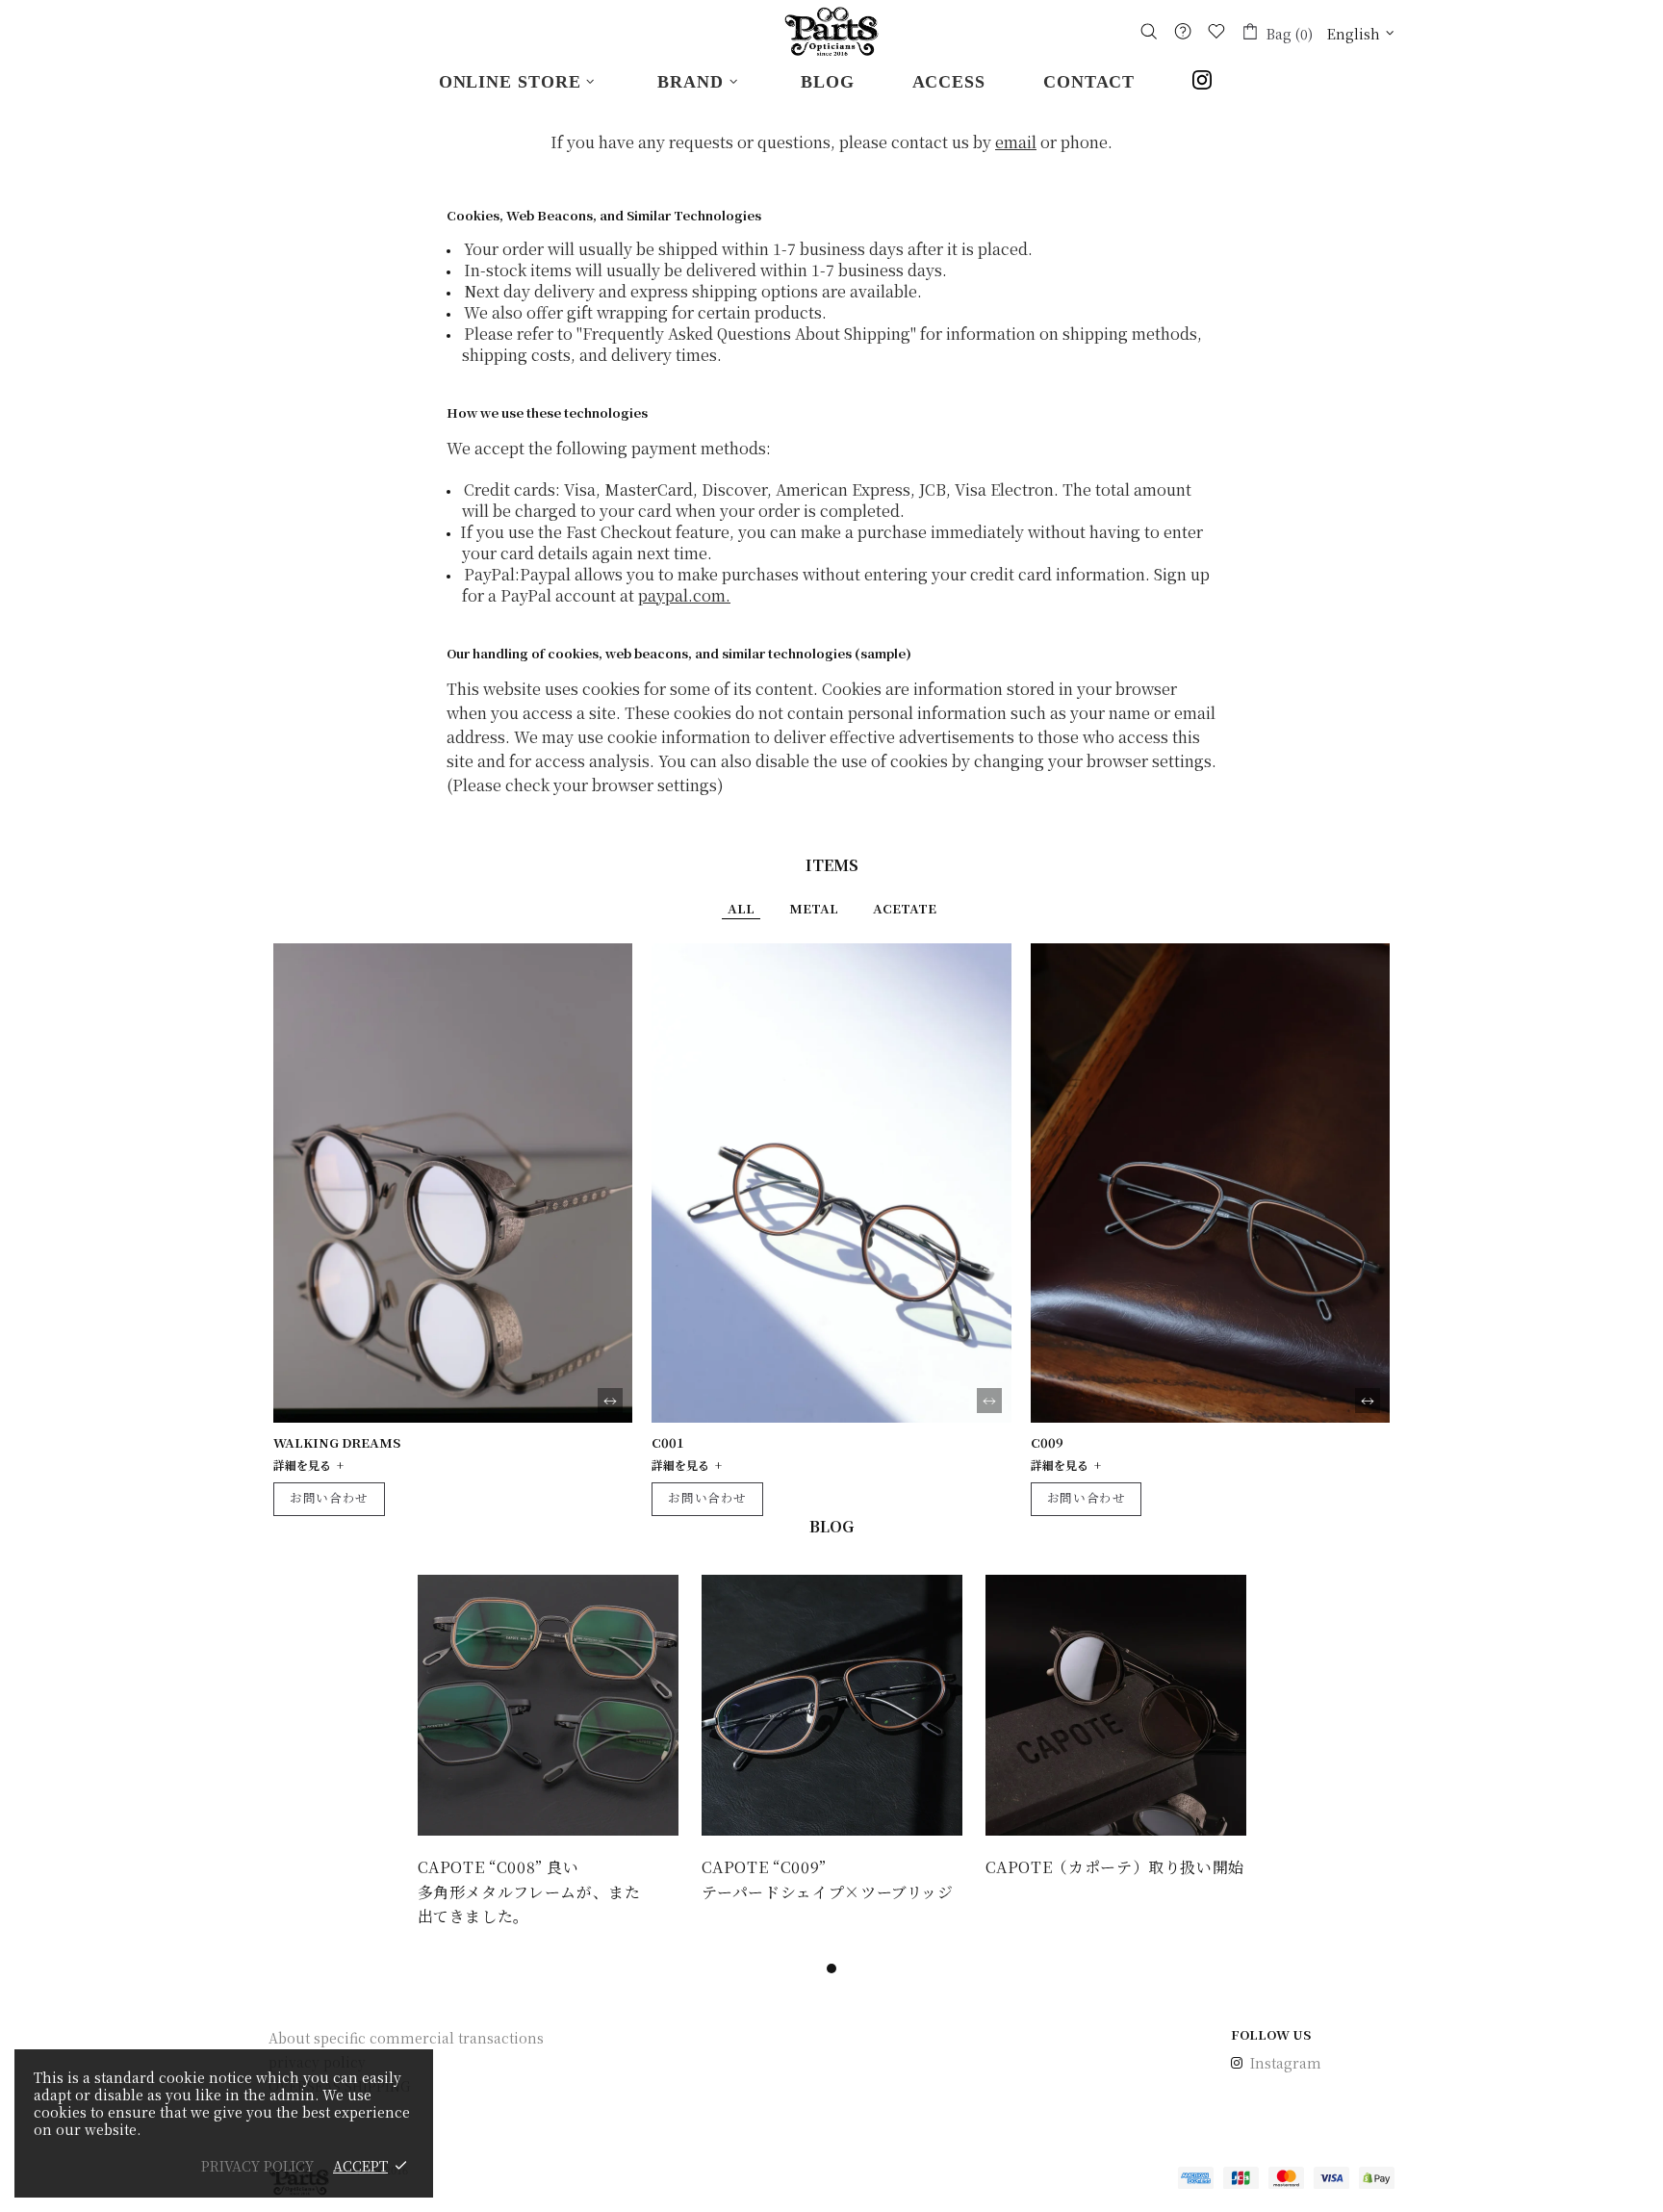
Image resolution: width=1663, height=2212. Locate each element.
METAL (814, 908)
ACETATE (905, 908)
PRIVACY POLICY (257, 2166)
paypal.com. (684, 595)
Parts (831, 31)
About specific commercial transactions (406, 2038)
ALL (741, 908)
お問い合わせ (329, 1497)
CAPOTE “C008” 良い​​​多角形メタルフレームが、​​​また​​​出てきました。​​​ (529, 1891)
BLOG (831, 1526)
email (1016, 142)
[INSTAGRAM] (1208, 82)
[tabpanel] (548, 1752)
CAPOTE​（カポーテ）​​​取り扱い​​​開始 (1115, 1867)
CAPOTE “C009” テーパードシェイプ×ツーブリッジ (828, 1879)
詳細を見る (302, 1465)
